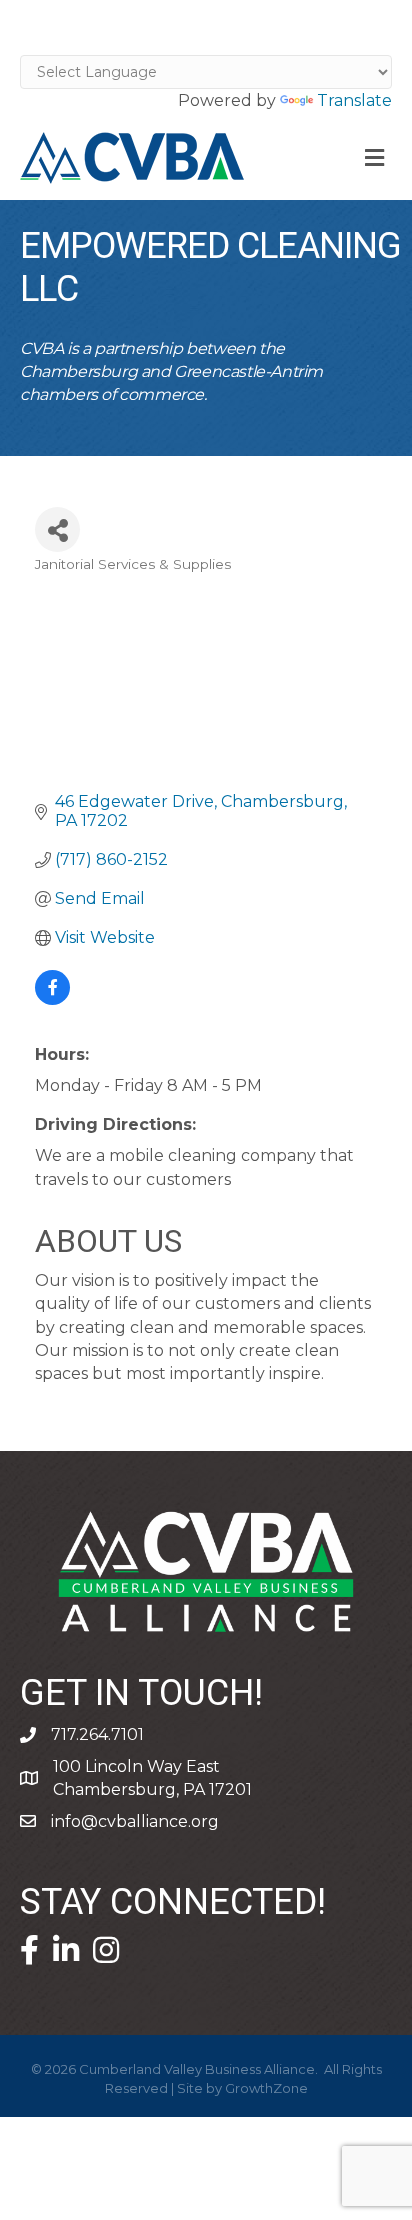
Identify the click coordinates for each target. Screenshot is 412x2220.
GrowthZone (266, 2088)
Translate (354, 100)
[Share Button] (57, 529)
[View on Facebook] (52, 999)
